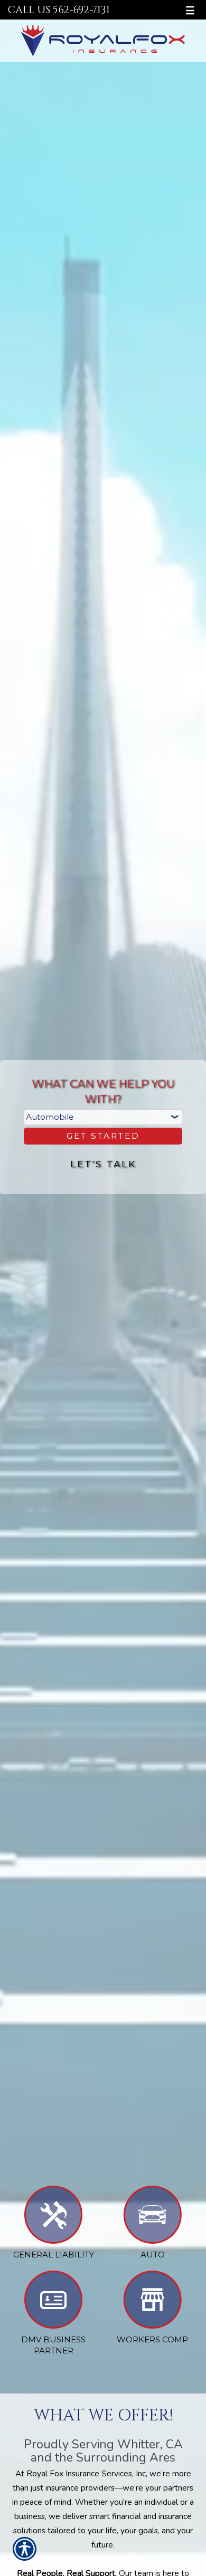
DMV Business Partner (53, 2345)
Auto (153, 2255)
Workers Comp (152, 2339)
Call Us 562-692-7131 (59, 10)
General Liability (54, 2255)
